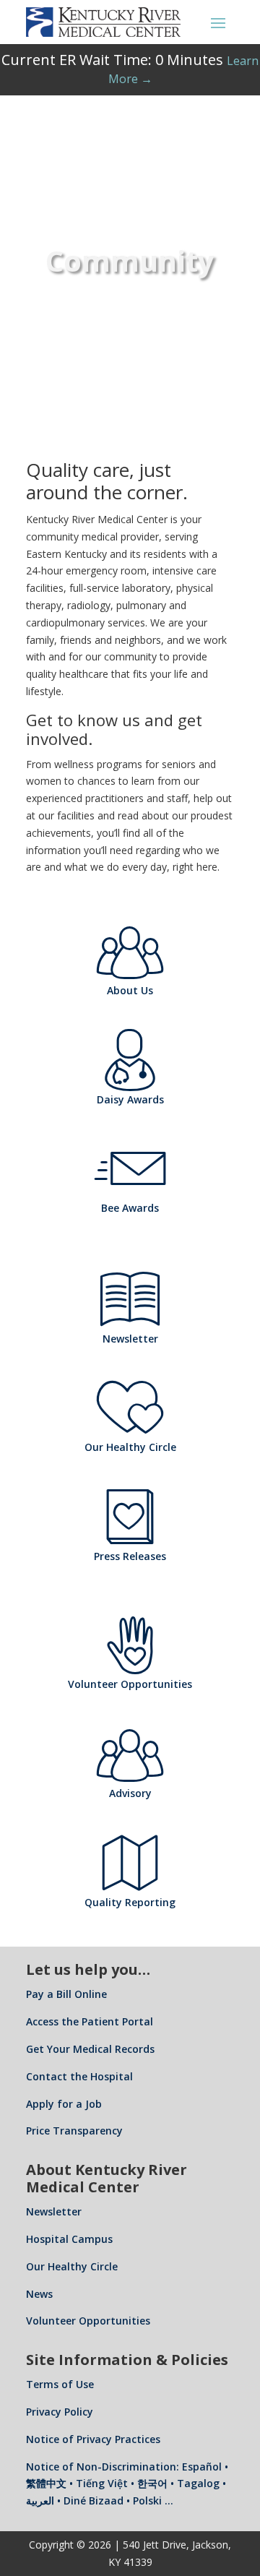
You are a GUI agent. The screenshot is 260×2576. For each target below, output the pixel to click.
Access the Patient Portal (90, 2021)
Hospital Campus (69, 2239)
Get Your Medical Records (90, 2049)
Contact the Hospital (79, 2076)
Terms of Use (60, 2384)
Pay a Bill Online (66, 1994)
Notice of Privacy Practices (93, 2439)
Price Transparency (74, 2131)
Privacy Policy (60, 2412)
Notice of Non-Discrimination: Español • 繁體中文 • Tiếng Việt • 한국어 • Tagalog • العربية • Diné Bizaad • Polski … (127, 2484)
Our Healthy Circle (72, 2266)
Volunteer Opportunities (88, 2321)
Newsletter (54, 2211)
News (39, 2294)
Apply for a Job (64, 2104)
